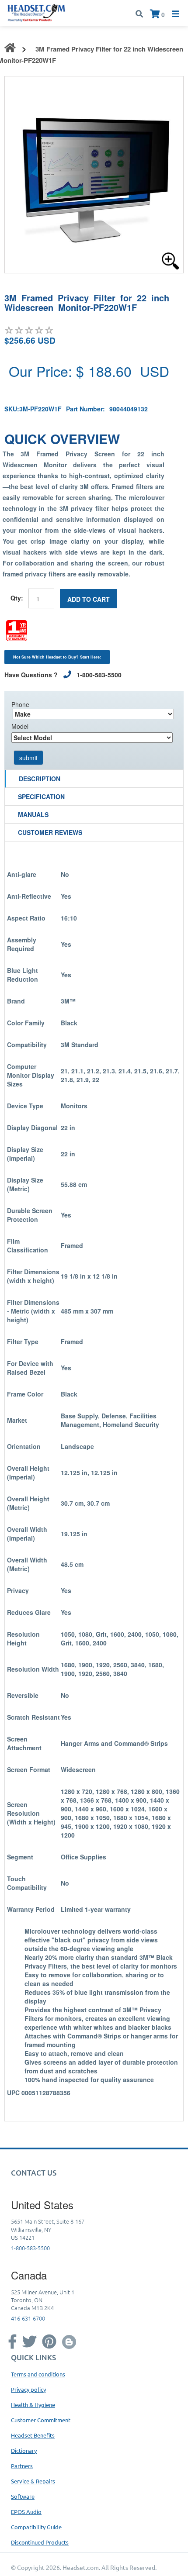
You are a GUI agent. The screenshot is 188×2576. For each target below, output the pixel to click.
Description (40, 779)
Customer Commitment (41, 2420)
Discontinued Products (40, 2542)
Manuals (33, 814)
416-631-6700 (28, 2318)
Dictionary (24, 2450)
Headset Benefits (33, 2435)
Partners (22, 2466)
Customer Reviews (50, 832)
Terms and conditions (38, 2374)
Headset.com (81, 2567)
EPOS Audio (26, 2512)
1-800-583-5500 (30, 2248)
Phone (20, 704)
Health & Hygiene (33, 2405)
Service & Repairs (33, 2481)
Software (23, 2496)
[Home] (37, 12)
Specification (41, 797)
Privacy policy (28, 2389)
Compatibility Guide (36, 2527)
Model (20, 726)
